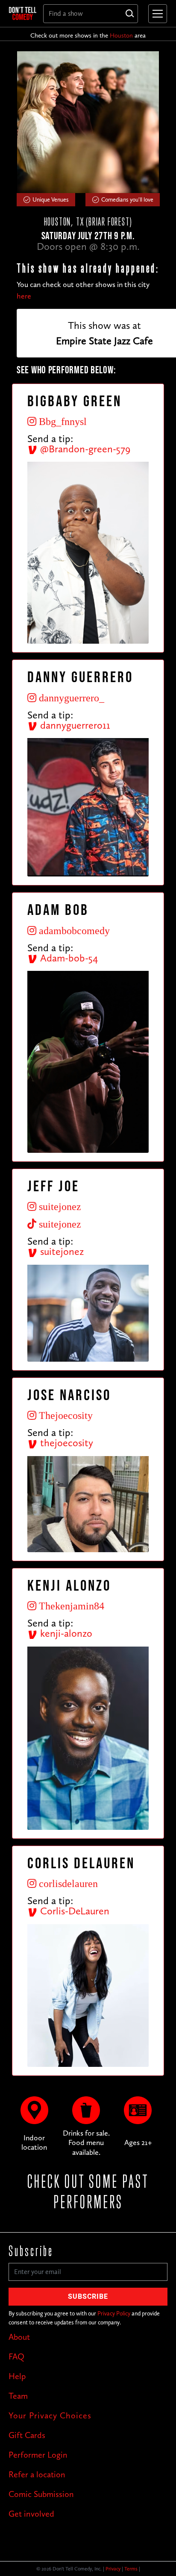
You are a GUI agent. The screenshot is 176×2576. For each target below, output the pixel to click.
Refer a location (37, 2474)
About (19, 2337)
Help (17, 2376)
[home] (23, 13)
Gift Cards (27, 2435)
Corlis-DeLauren (73, 1911)
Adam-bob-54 (68, 958)
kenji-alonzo (65, 1633)
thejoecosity (65, 1443)
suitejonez (61, 1251)
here (24, 296)
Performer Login (38, 2455)
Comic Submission (41, 2494)
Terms (131, 2569)
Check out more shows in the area (88, 35)
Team (18, 2396)
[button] (156, 14)
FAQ (16, 2356)
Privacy (113, 2569)
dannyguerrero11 (74, 725)
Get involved (31, 2514)
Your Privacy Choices (50, 2415)
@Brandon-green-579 (84, 449)
